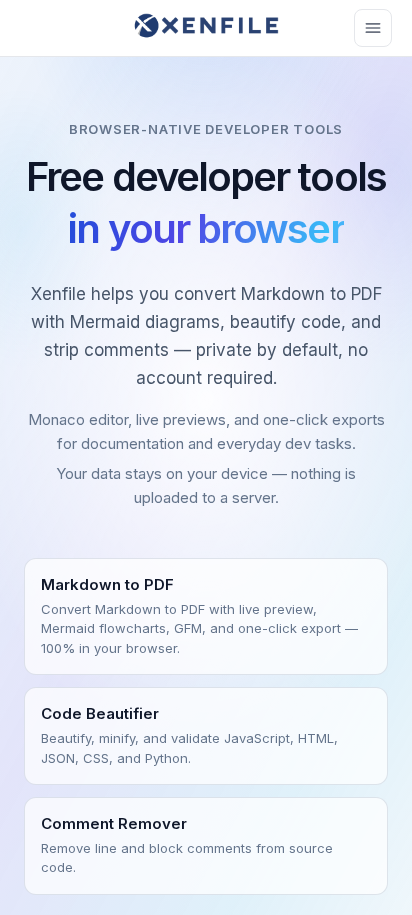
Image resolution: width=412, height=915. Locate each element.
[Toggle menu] (373, 28)
